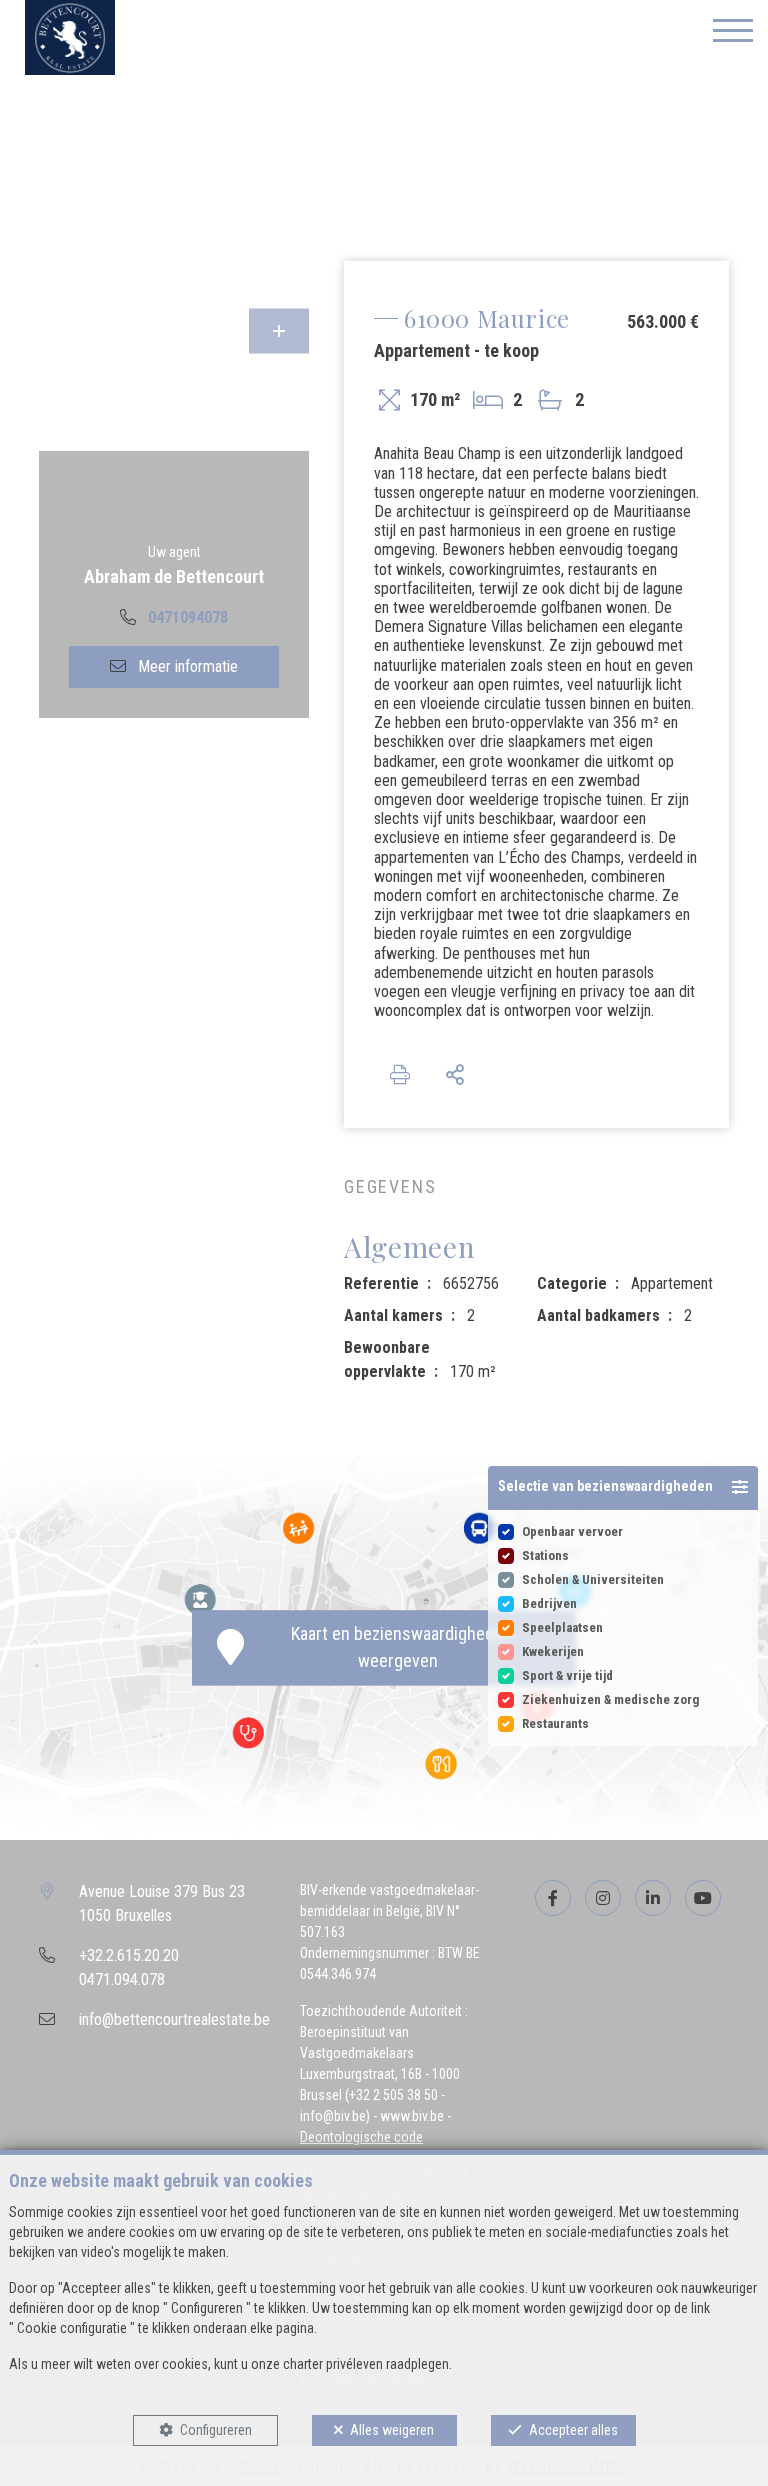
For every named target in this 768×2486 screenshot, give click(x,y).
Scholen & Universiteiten (593, 1579)
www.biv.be (412, 2116)
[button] (623, 1488)
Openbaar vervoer (572, 1531)
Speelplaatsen (562, 1627)
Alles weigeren (392, 2430)
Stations (545, 1555)
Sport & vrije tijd (567, 1675)
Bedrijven (549, 1603)
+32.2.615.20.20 (129, 1955)
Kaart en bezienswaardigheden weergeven (397, 1648)
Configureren (216, 2430)
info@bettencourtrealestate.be (174, 2019)
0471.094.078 (122, 1979)
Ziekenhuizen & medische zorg (610, 1699)
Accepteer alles (573, 2430)
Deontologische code (361, 2137)
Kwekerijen (553, 1651)
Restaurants (555, 1723)
